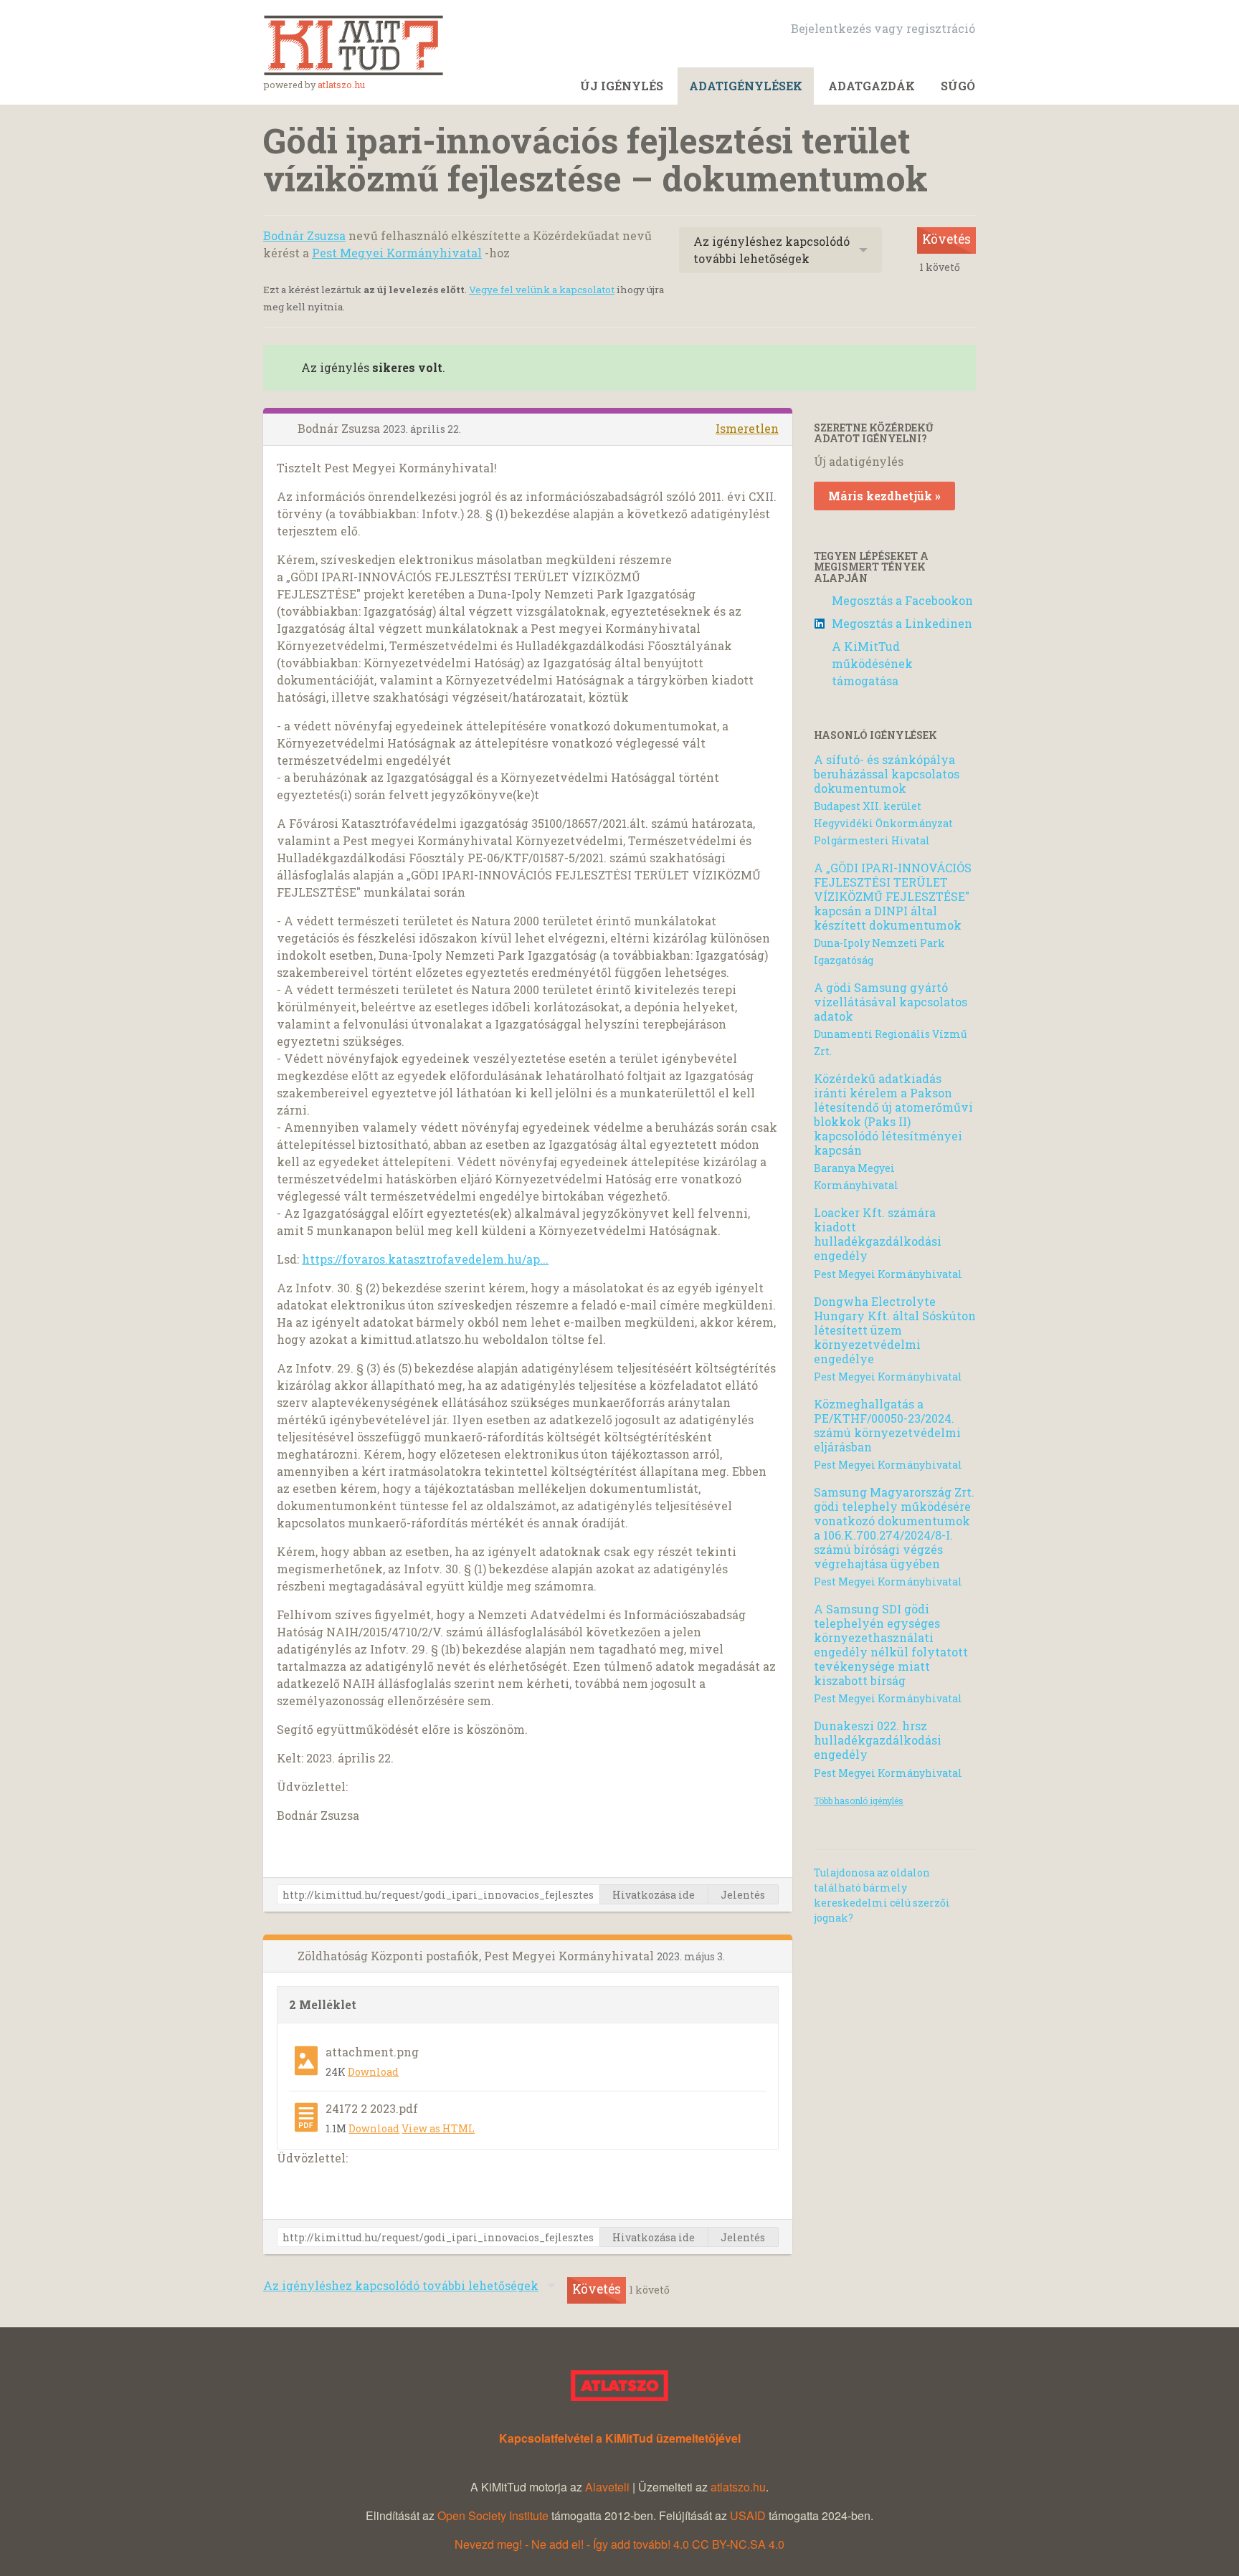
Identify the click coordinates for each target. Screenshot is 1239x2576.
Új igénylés (622, 86)
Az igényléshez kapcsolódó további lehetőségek (772, 250)
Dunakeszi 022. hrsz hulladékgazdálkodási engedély (878, 1740)
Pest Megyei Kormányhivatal (397, 253)
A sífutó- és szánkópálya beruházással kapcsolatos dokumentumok (887, 774)
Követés (946, 239)
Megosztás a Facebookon (902, 600)
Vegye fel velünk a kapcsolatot (542, 290)
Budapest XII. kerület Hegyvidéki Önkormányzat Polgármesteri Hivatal (883, 823)
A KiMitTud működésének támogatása (872, 663)
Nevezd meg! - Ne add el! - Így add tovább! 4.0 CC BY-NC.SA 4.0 (619, 2544)
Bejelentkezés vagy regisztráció (883, 28)
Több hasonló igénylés (859, 1800)
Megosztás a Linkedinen (902, 623)
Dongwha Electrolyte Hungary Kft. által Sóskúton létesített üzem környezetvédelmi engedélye (895, 1330)
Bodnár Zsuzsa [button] (340, 428)
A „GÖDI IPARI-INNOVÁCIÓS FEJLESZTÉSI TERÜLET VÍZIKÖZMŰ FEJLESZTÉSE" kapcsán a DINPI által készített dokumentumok (893, 896)
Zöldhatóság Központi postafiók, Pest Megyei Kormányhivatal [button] (477, 1956)
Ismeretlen (747, 428)
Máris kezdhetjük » (884, 496)
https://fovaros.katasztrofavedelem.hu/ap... (425, 1259)
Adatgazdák (872, 86)
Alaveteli (607, 2487)
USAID (748, 2515)
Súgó (958, 86)
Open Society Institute (493, 2515)
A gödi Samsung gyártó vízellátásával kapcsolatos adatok (891, 1002)
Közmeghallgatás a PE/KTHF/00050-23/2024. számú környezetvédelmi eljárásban (887, 1425)
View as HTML (438, 2128)
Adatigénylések (746, 86)
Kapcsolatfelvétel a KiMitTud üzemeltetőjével (620, 2438)
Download (373, 2072)
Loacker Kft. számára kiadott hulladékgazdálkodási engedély (878, 1234)
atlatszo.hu (341, 85)
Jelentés (743, 1895)
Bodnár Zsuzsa (304, 235)
